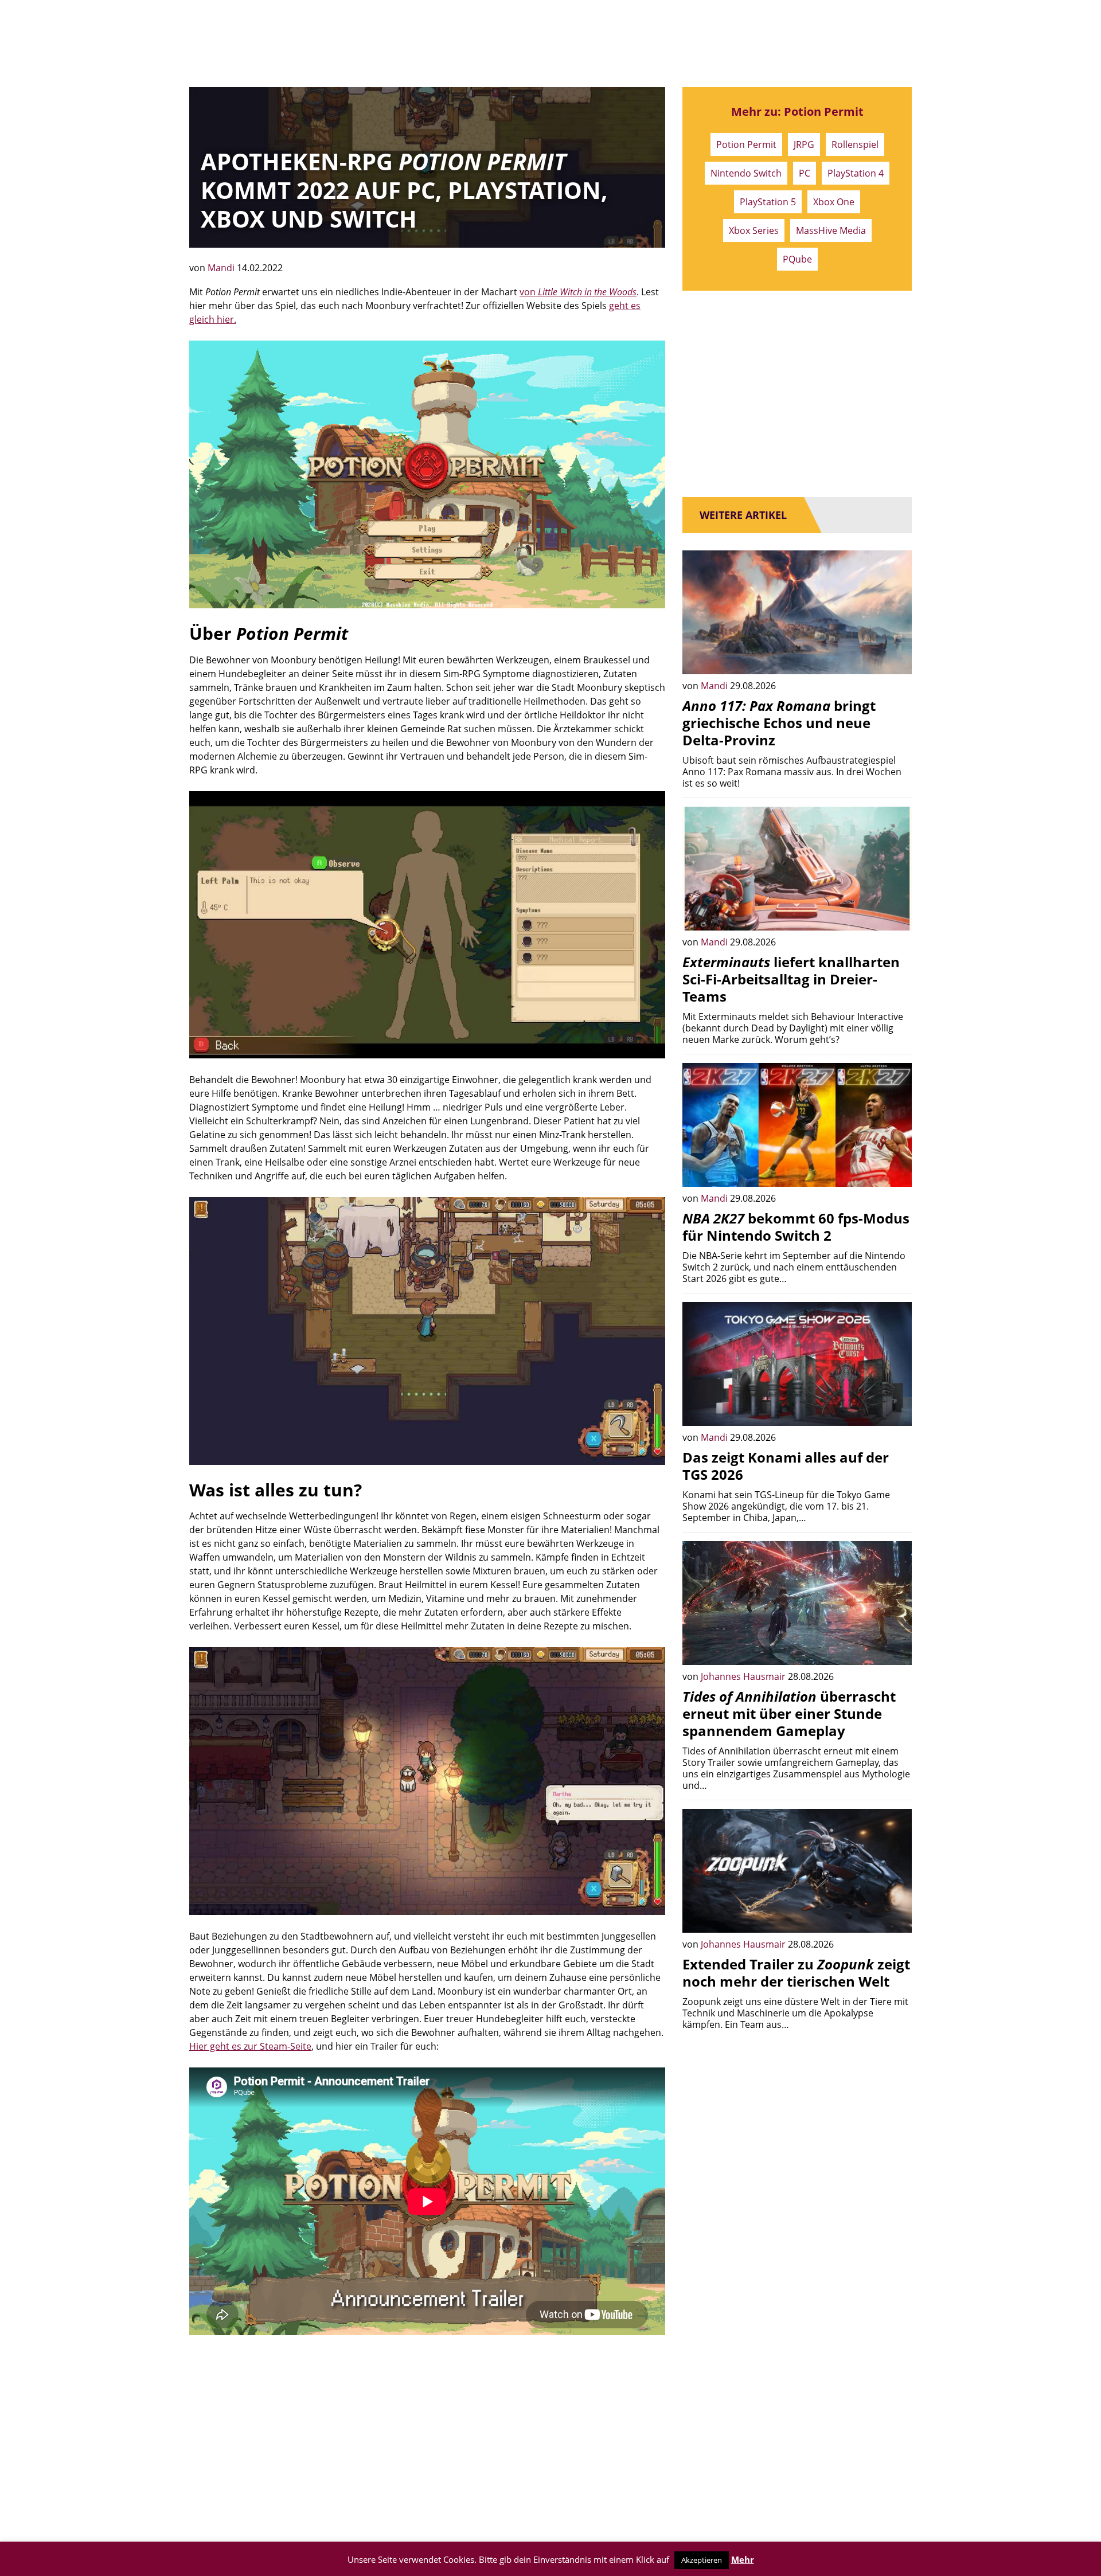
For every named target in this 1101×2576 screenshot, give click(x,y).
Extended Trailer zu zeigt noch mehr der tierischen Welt (796, 1973)
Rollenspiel (855, 144)
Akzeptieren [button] (702, 2560)
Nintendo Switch (746, 173)
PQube (797, 259)
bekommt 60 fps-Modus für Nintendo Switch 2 (796, 1227)
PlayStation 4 (856, 173)
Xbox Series (754, 230)
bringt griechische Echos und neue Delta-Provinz (779, 723)
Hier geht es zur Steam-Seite (250, 2046)
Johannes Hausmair (744, 1676)
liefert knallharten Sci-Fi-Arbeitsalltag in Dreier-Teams (791, 979)
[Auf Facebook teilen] (895, 657)
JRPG (804, 144)
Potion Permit (746, 144)
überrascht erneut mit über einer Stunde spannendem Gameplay (789, 1713)
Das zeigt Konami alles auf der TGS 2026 (786, 1466)
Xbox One (834, 202)
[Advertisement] (427, 2433)
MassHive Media (831, 230)
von (578, 292)
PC (805, 173)
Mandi (222, 268)
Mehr (743, 2559)
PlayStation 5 (768, 202)
